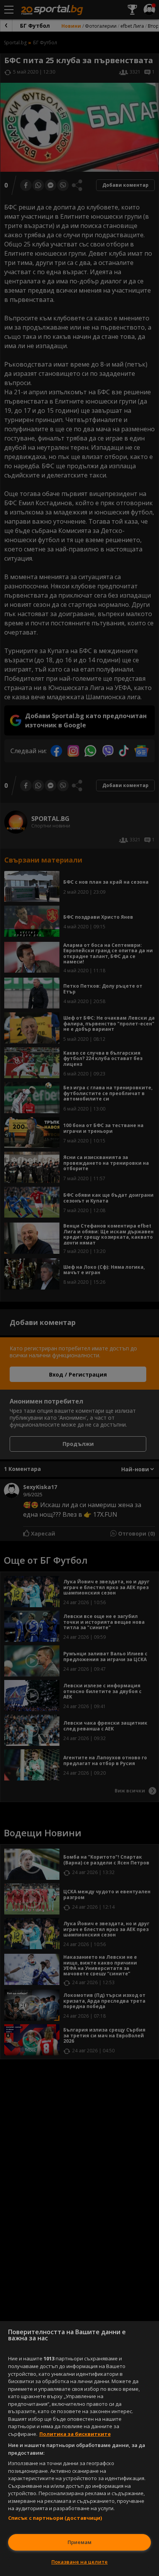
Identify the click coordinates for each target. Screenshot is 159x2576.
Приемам (79, 2542)
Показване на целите (79, 2562)
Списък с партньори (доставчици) (55, 2518)
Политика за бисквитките (75, 2434)
